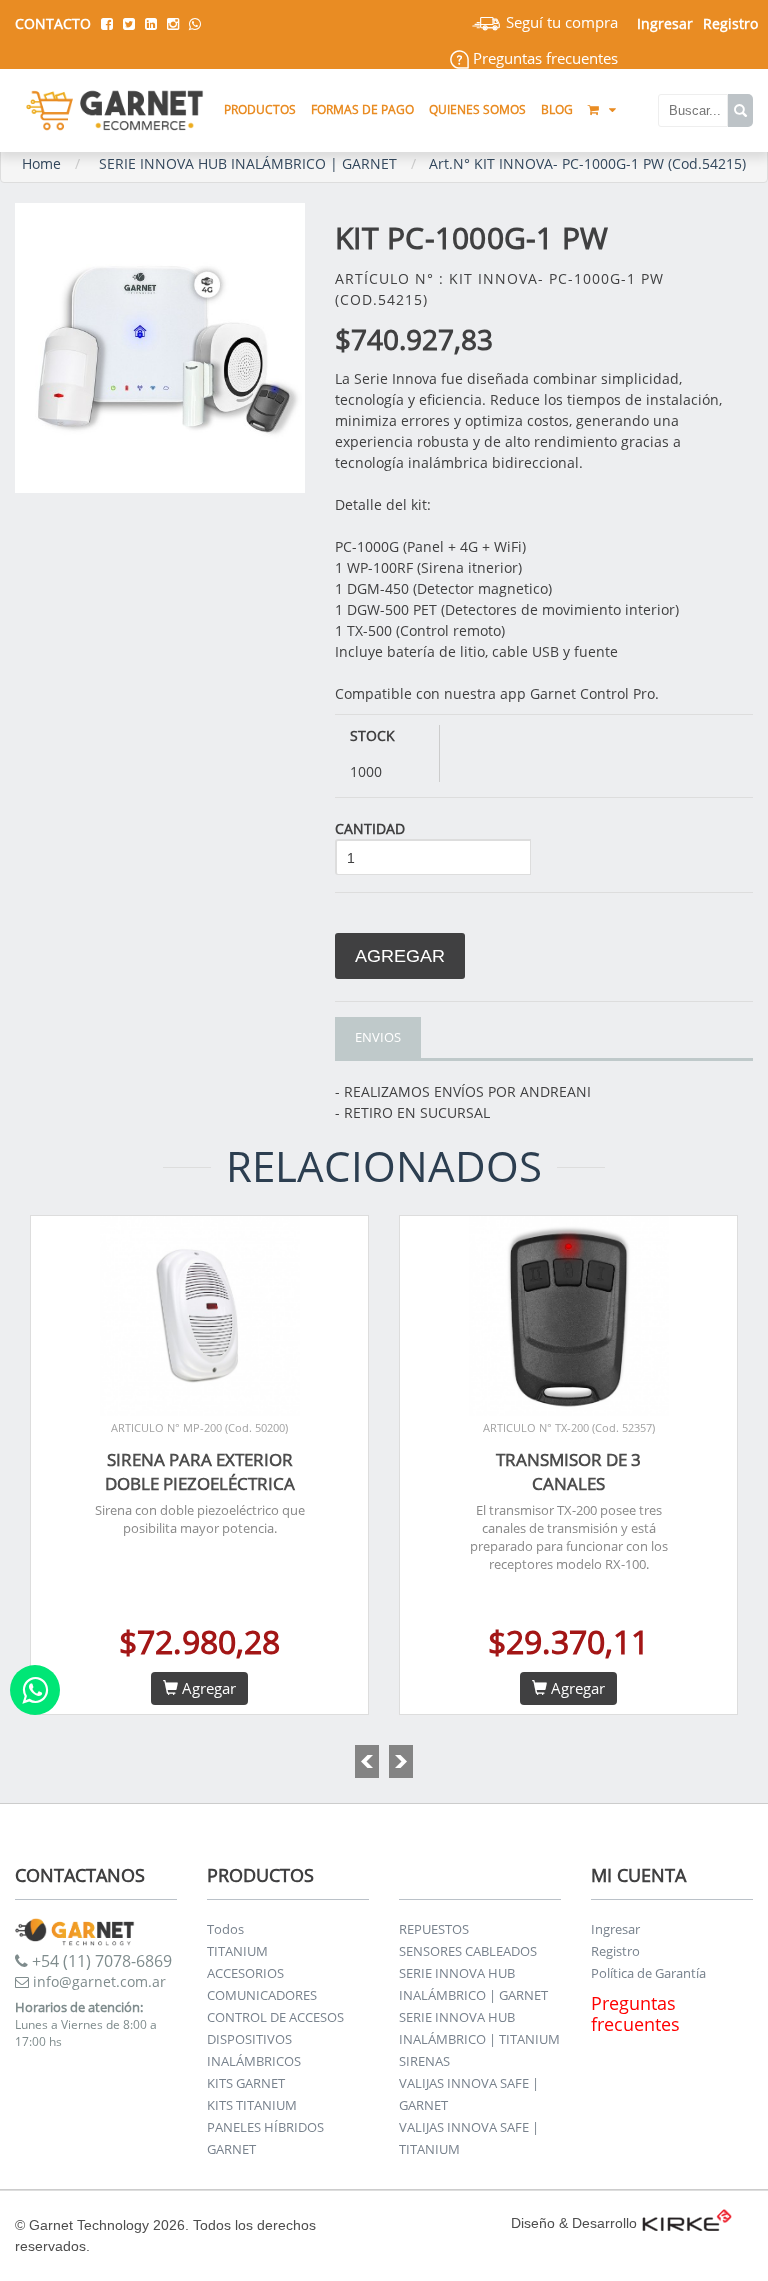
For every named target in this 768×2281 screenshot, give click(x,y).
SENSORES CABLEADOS (468, 1951)
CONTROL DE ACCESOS (275, 2017)
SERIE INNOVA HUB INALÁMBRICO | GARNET (248, 163)
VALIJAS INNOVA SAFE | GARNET (469, 2094)
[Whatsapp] (35, 1690)
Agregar (400, 956)
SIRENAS (424, 2061)
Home (41, 163)
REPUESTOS (434, 1929)
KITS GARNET (246, 2083)
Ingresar (615, 1929)
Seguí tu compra (560, 22)
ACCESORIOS (245, 1973)
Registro (730, 23)
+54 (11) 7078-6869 (100, 1961)
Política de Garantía (648, 1973)
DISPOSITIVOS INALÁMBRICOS (254, 2050)
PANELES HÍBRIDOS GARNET (265, 2138)
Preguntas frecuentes (543, 58)
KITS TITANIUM (252, 2105)
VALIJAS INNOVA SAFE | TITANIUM (469, 2138)
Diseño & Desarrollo (574, 2223)
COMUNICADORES (262, 1995)
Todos (225, 1929)
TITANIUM (237, 1951)
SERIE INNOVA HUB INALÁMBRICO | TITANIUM (479, 2028)
